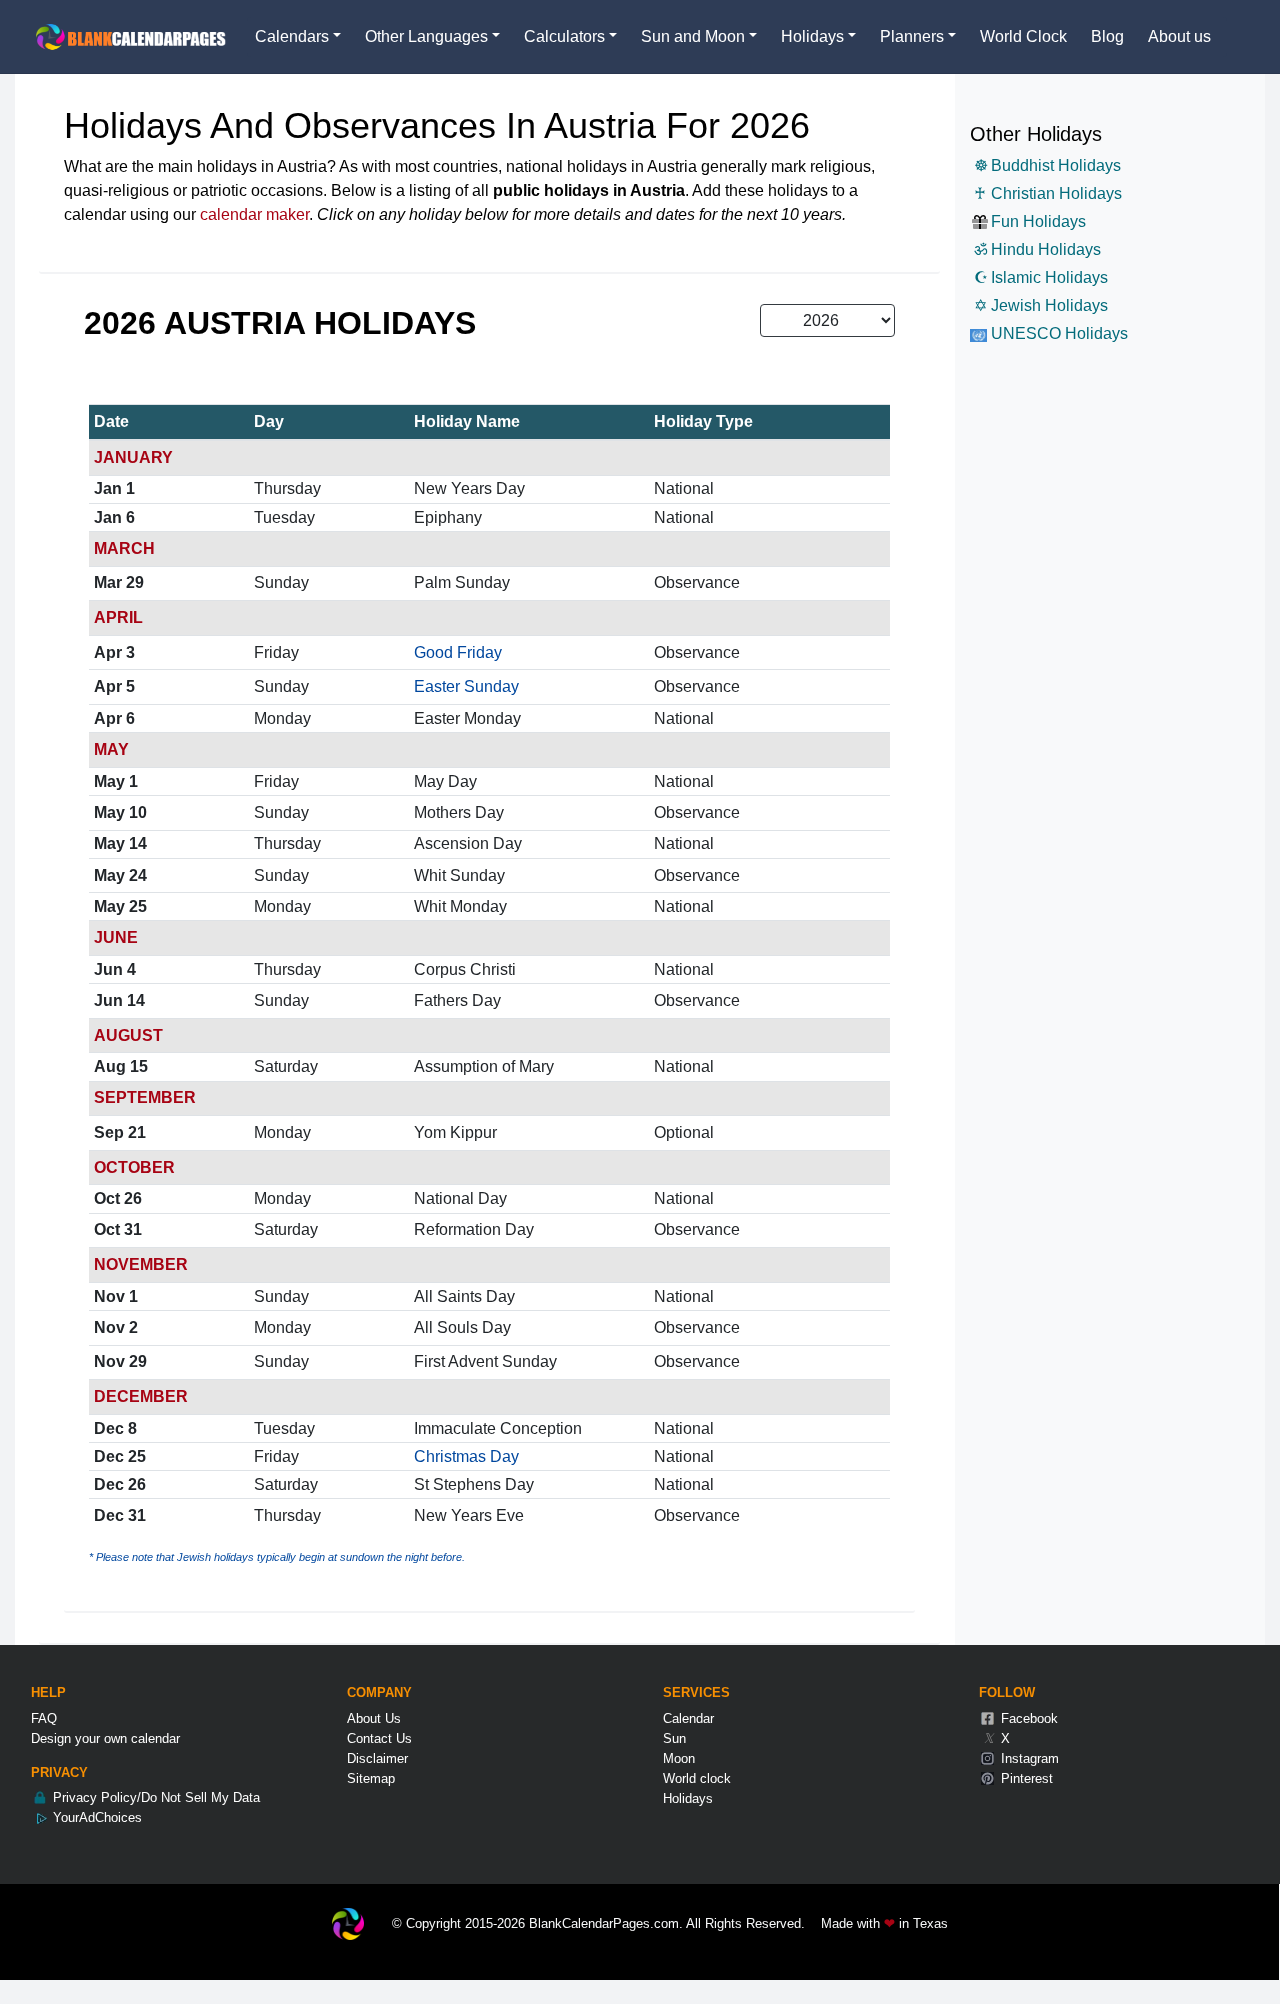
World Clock (1023, 36)
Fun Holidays (1038, 221)
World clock (697, 1778)
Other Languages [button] (426, 36)
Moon (679, 1758)
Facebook (1027, 1718)
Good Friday (458, 652)
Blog (1107, 36)
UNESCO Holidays (1057, 333)
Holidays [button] (812, 36)
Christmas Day (466, 1456)
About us (1179, 36)
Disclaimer (377, 1758)
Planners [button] (912, 36)
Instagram (1028, 1758)
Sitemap (371, 1778)
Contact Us (379, 1738)
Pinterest (1025, 1778)
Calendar (688, 1718)
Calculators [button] (564, 36)
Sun (674, 1738)
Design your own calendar (105, 1738)
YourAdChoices (95, 1817)
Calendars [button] (292, 36)
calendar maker (254, 214)
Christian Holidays (1048, 193)
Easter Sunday (466, 686)
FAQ (44, 1718)
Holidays (688, 1798)
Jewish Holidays (1041, 305)
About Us (374, 1718)
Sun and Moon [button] (693, 36)
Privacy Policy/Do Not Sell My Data (154, 1797)
